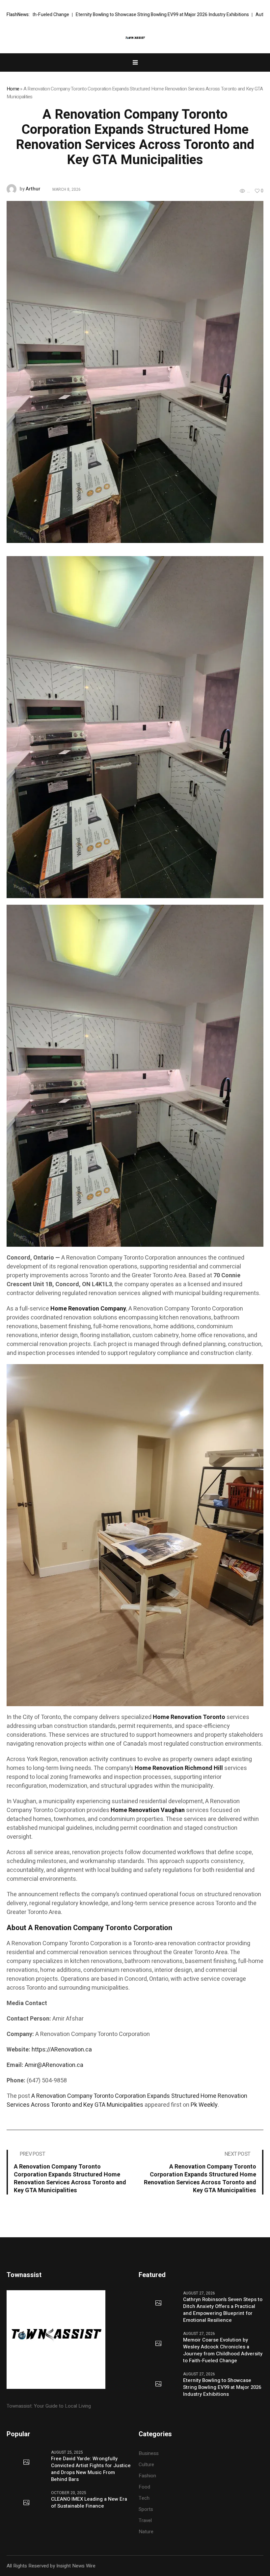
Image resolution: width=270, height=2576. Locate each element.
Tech (144, 2498)
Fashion (147, 2476)
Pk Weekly (204, 2105)
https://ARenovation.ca (62, 2050)
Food (144, 2487)
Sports (146, 2509)
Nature (146, 2532)
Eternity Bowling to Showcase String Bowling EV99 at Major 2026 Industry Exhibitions (222, 2387)
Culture (146, 2465)
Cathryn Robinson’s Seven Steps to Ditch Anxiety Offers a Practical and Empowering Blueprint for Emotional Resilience (223, 2310)
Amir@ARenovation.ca (54, 2065)
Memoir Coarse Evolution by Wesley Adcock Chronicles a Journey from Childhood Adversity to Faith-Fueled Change (223, 2350)
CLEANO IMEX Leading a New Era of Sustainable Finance (89, 2503)
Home (13, 89)
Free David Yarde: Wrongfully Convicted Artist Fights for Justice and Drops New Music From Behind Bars (91, 2469)
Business (149, 2453)
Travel (145, 2520)
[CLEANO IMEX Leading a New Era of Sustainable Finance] (26, 2503)
